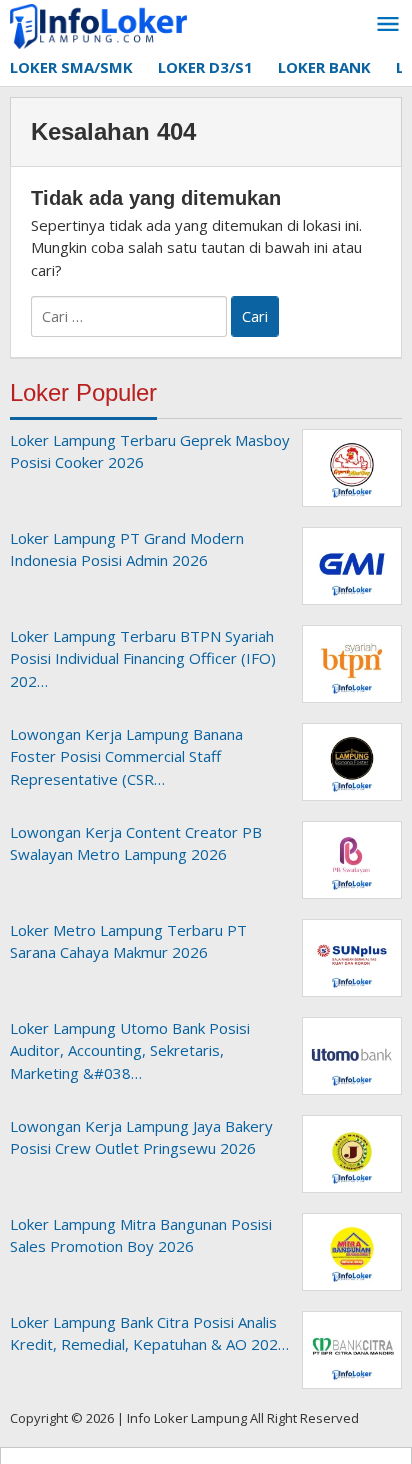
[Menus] (388, 25)
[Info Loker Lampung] (98, 25)
